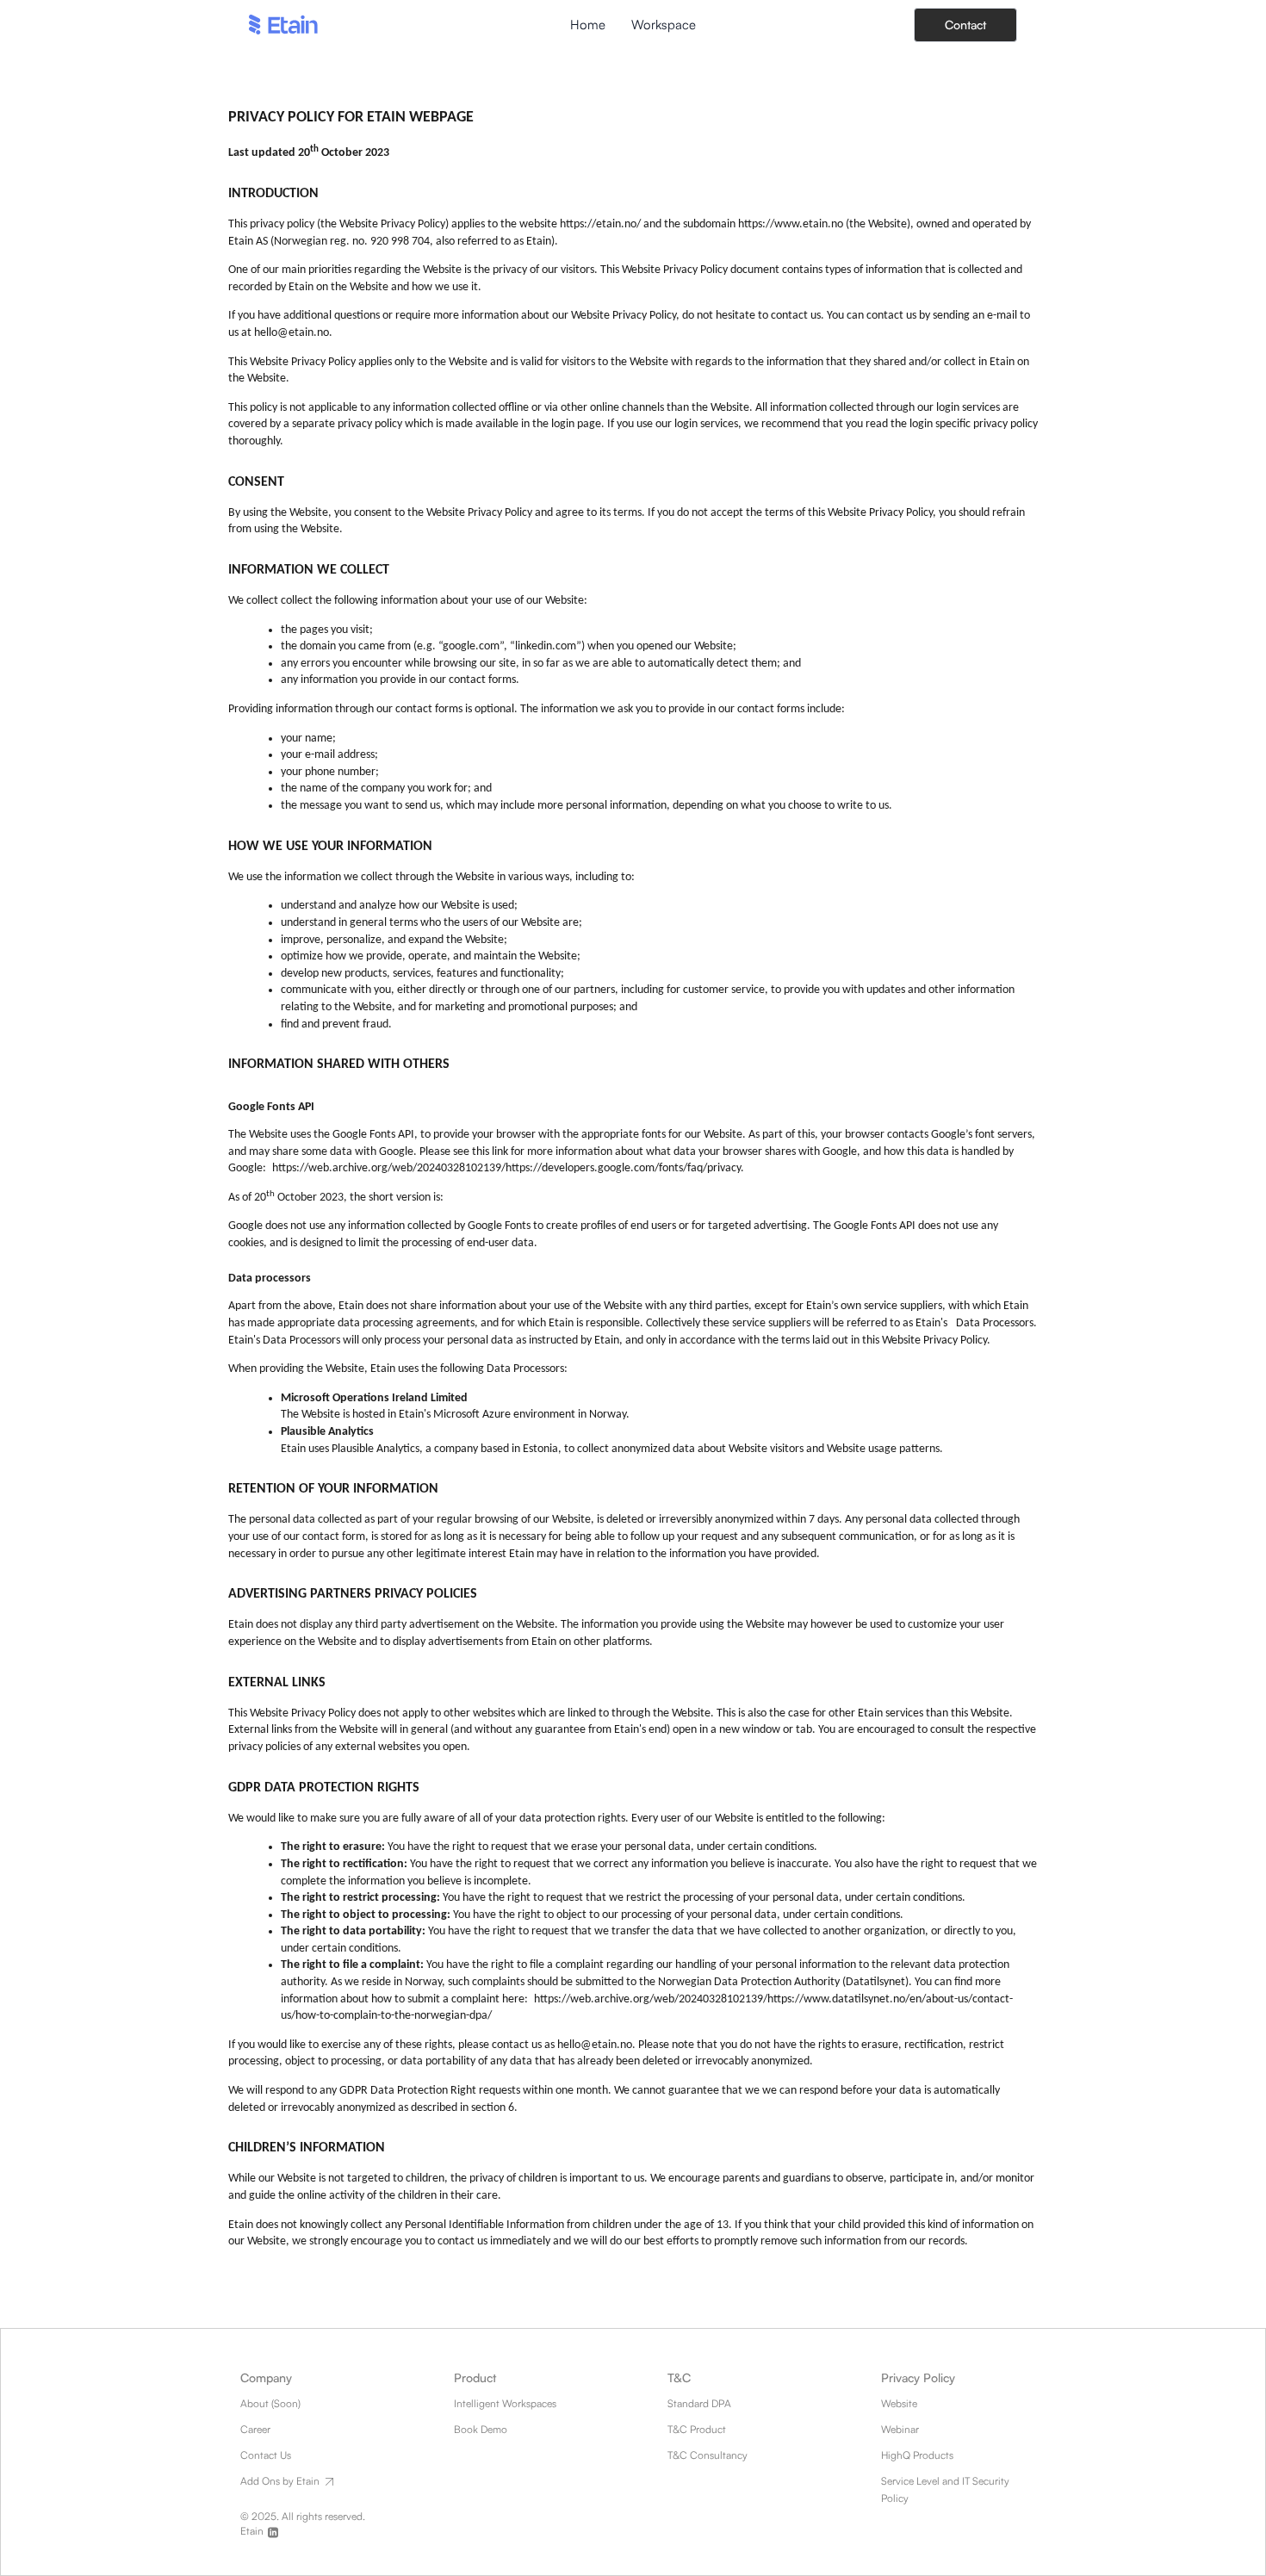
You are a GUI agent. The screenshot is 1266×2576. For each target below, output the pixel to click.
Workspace (664, 25)
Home (588, 25)
